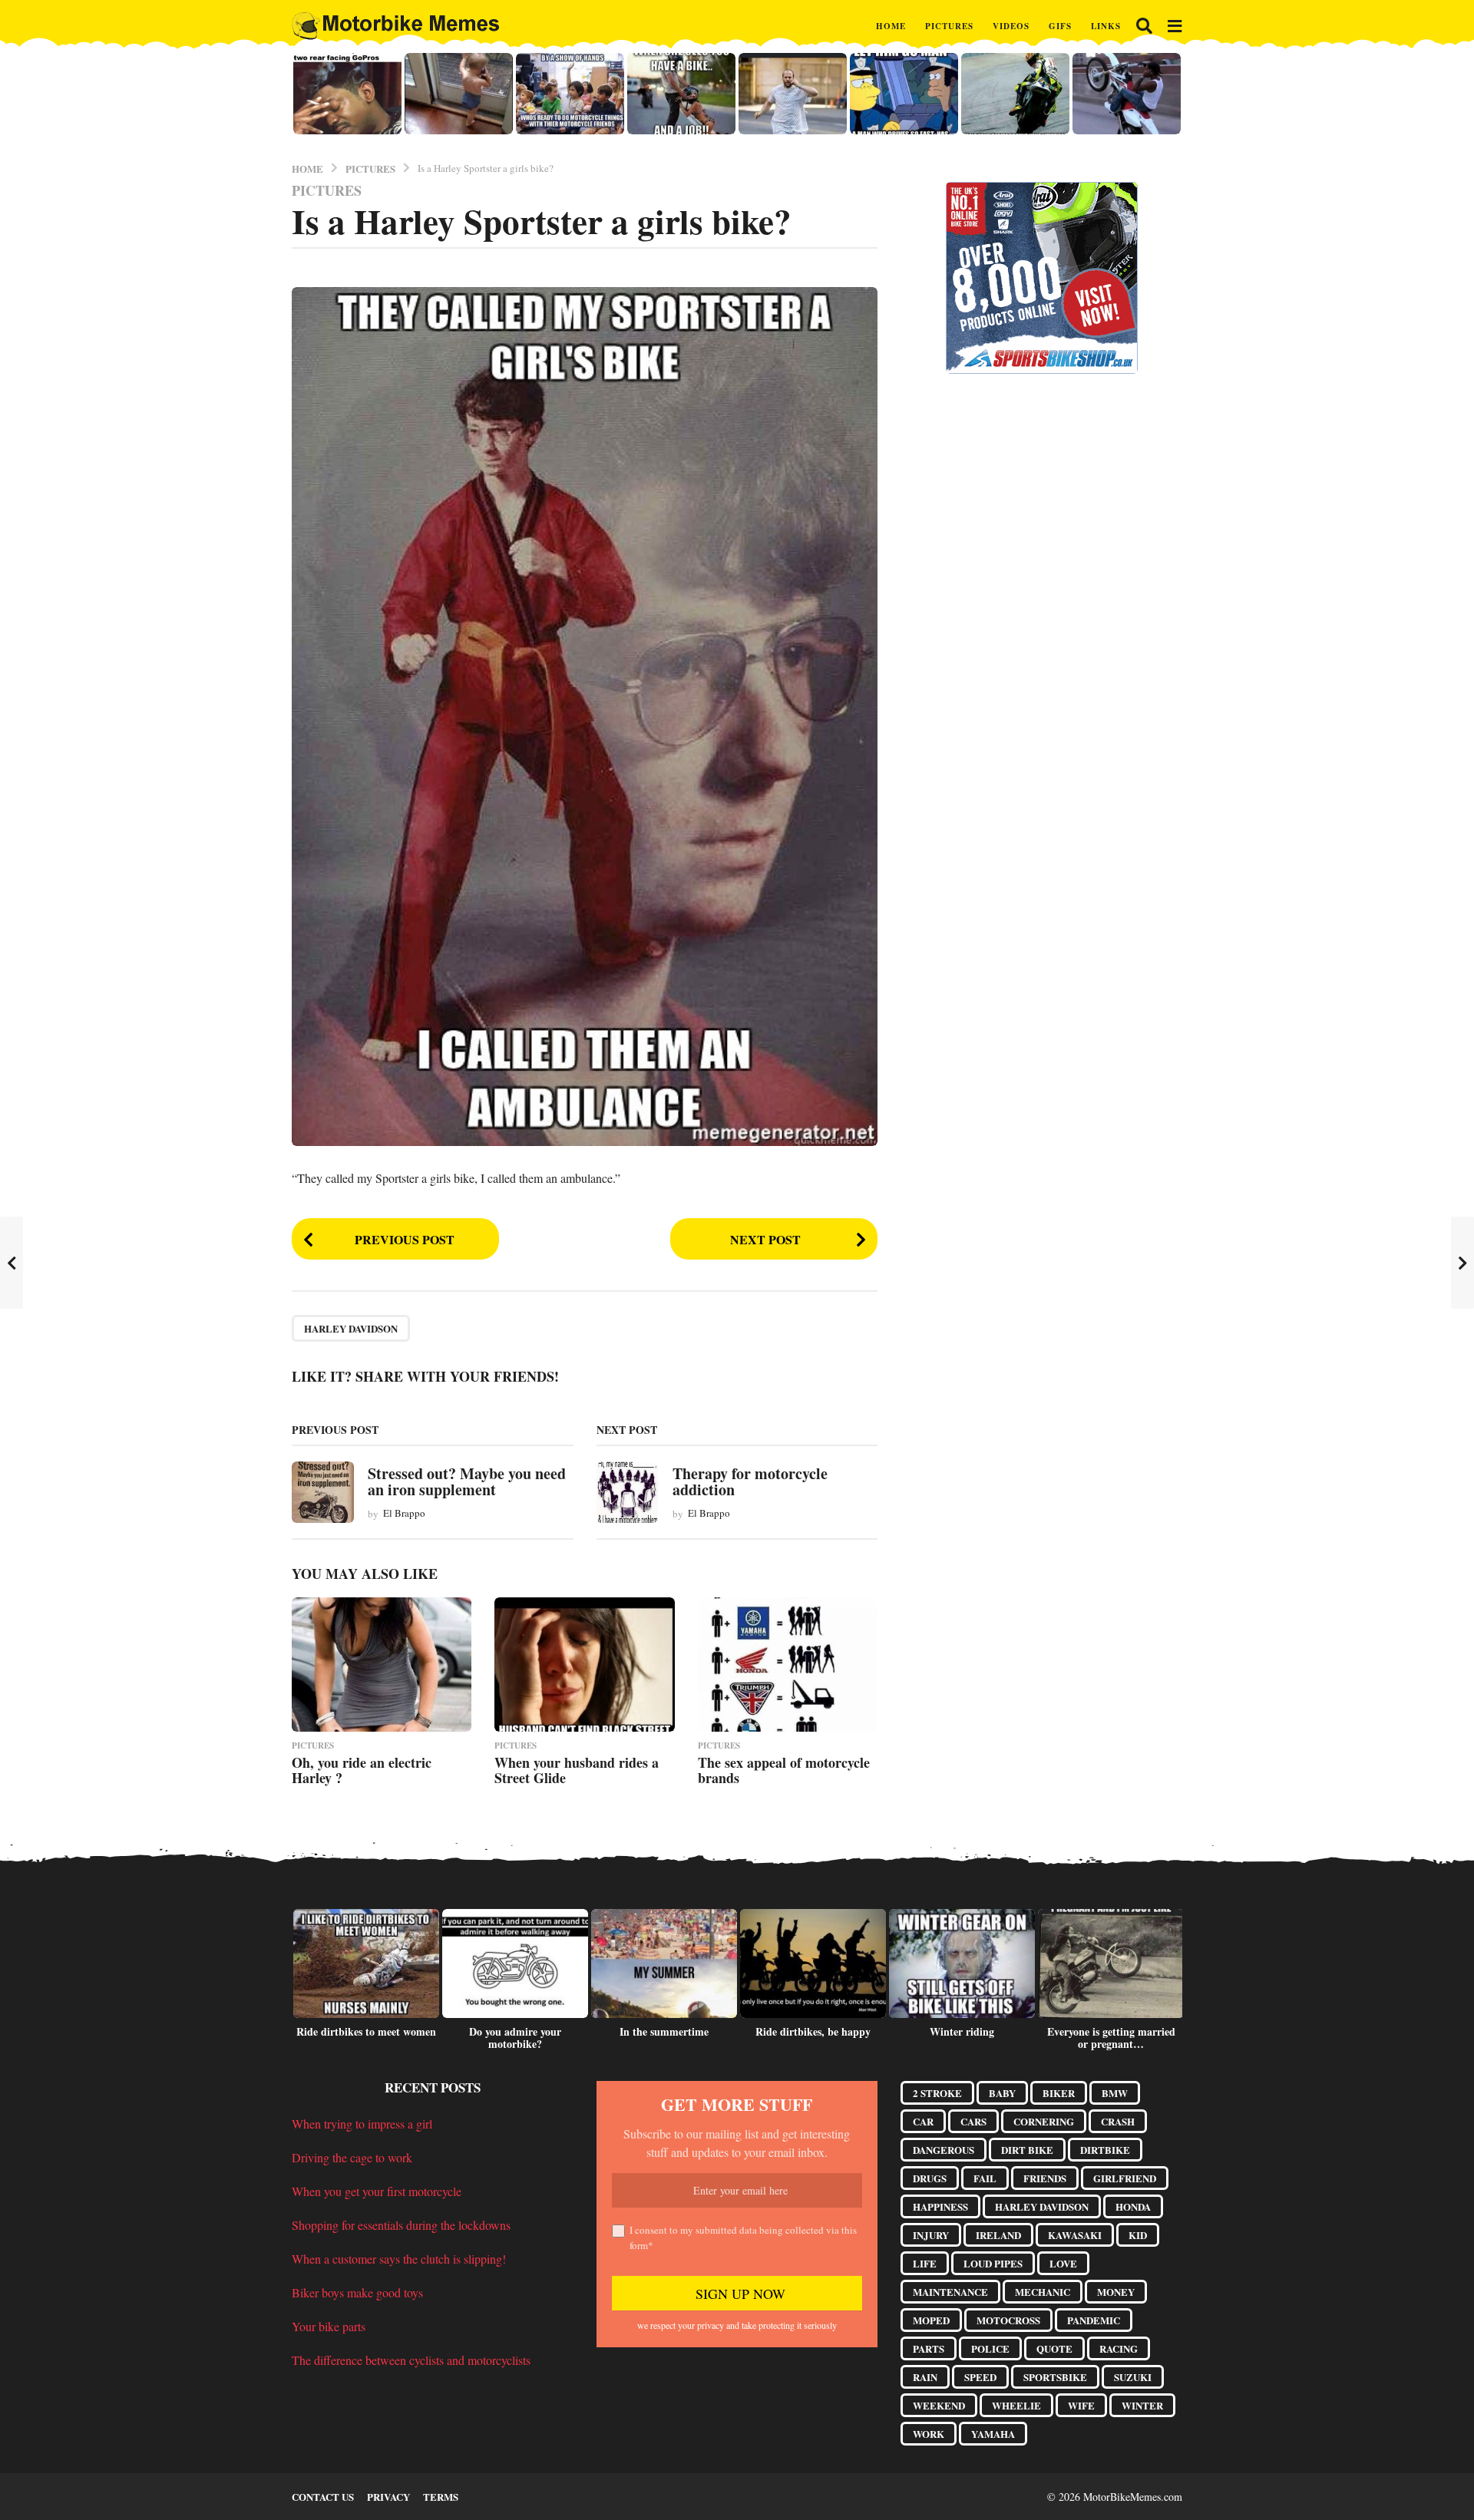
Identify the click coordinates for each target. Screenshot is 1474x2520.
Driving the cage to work (352, 2157)
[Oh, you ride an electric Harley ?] (382, 1665)
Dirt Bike (1027, 2150)
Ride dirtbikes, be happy (813, 2031)
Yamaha (993, 2434)
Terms (441, 2497)
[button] (1144, 26)
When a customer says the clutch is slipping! (399, 2259)
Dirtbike (1105, 2150)
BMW (1115, 2093)
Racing (1119, 2348)
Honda (1133, 2206)
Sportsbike (1055, 2377)
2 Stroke (937, 2093)
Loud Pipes (993, 2263)
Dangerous (944, 2150)
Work (929, 2434)
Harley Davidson (351, 1328)
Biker (1059, 2093)
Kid (1138, 2235)
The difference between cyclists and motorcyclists (411, 2360)
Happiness (940, 2206)
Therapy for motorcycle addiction (750, 1481)
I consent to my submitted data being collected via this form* (743, 2238)
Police (990, 2348)
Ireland (998, 2235)
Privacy (388, 2497)
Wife (1081, 2405)
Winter (1142, 2405)
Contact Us (323, 2497)
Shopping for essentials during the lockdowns (401, 2225)
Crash (1118, 2121)
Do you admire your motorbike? (515, 2038)
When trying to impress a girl (362, 2124)
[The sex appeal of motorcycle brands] (788, 1665)
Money (1116, 2292)
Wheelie (1016, 2405)
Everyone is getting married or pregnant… (1111, 2038)
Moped (931, 2320)
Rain (925, 2377)
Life (925, 2263)
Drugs (930, 2178)
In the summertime (664, 2031)
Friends (1045, 2178)
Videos (1011, 26)
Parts (929, 2348)
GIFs (1060, 26)
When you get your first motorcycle (377, 2191)
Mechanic (1043, 2292)
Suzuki (1133, 2377)
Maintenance (950, 2292)
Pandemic (1094, 2320)
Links (1106, 26)
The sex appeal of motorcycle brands (784, 1770)
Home (891, 26)
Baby (1002, 2093)
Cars (973, 2121)
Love (1063, 2263)
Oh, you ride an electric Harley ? (362, 1770)
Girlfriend (1125, 2178)
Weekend (939, 2405)
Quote (1054, 2348)
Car (923, 2121)
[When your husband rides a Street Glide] (584, 1665)
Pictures (949, 26)
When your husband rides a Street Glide (577, 1770)
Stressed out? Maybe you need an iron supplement (467, 1481)
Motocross (1008, 2320)
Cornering (1044, 2121)
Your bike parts (329, 2326)
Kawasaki (1075, 2235)
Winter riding (962, 2031)
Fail (985, 2178)
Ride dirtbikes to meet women (366, 2031)
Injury (931, 2235)
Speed (980, 2377)
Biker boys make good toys (357, 2292)
